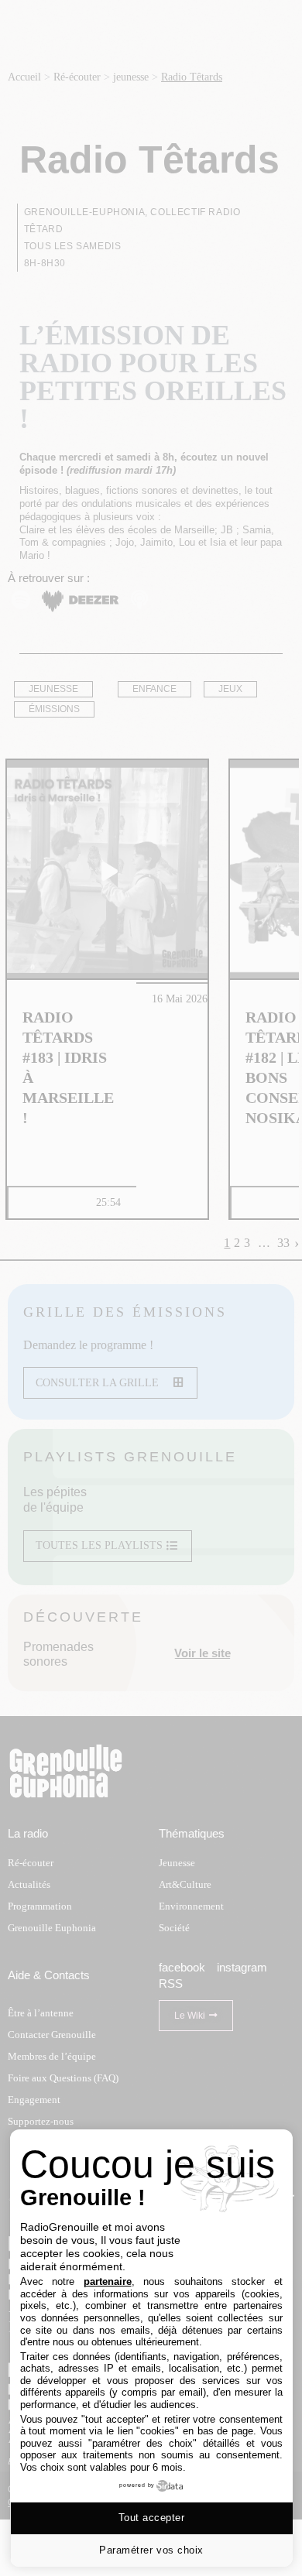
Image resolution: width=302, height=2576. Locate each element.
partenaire (108, 2281)
